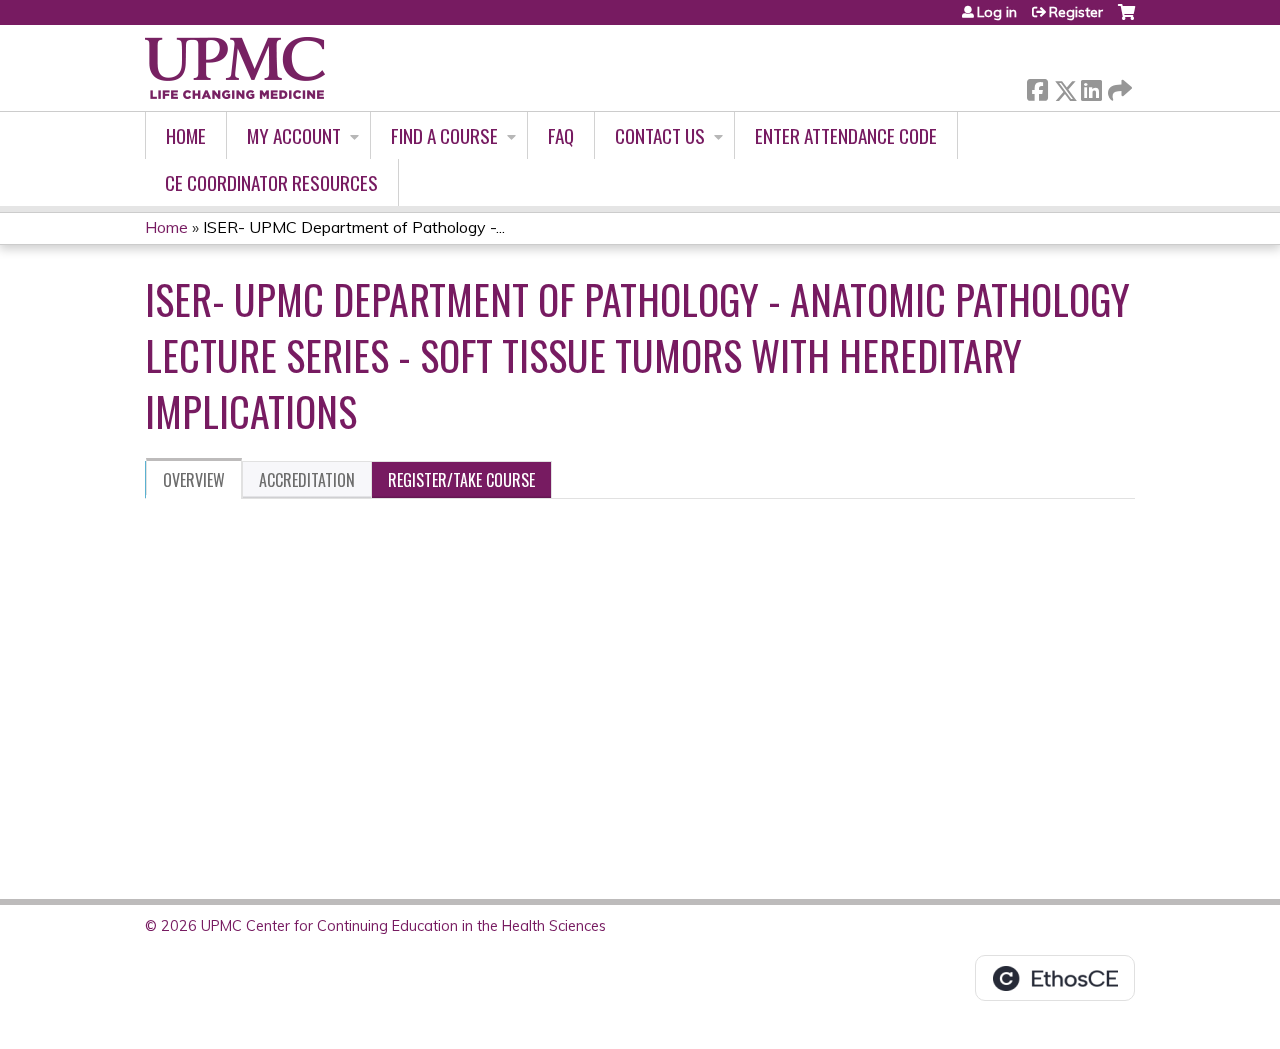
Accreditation (307, 480)
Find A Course (444, 135)
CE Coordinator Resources (271, 182)
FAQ (561, 135)
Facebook (1037, 86)
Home (186, 135)
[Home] (235, 68)
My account (294, 135)
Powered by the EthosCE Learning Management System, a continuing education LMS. (1055, 978)
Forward (1118, 85)
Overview (194, 480)
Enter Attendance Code (846, 135)
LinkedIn (1091, 86)
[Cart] (1126, 19)
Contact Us (660, 135)
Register (1076, 12)
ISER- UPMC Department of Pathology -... (354, 227)
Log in (997, 12)
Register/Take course (461, 480)
